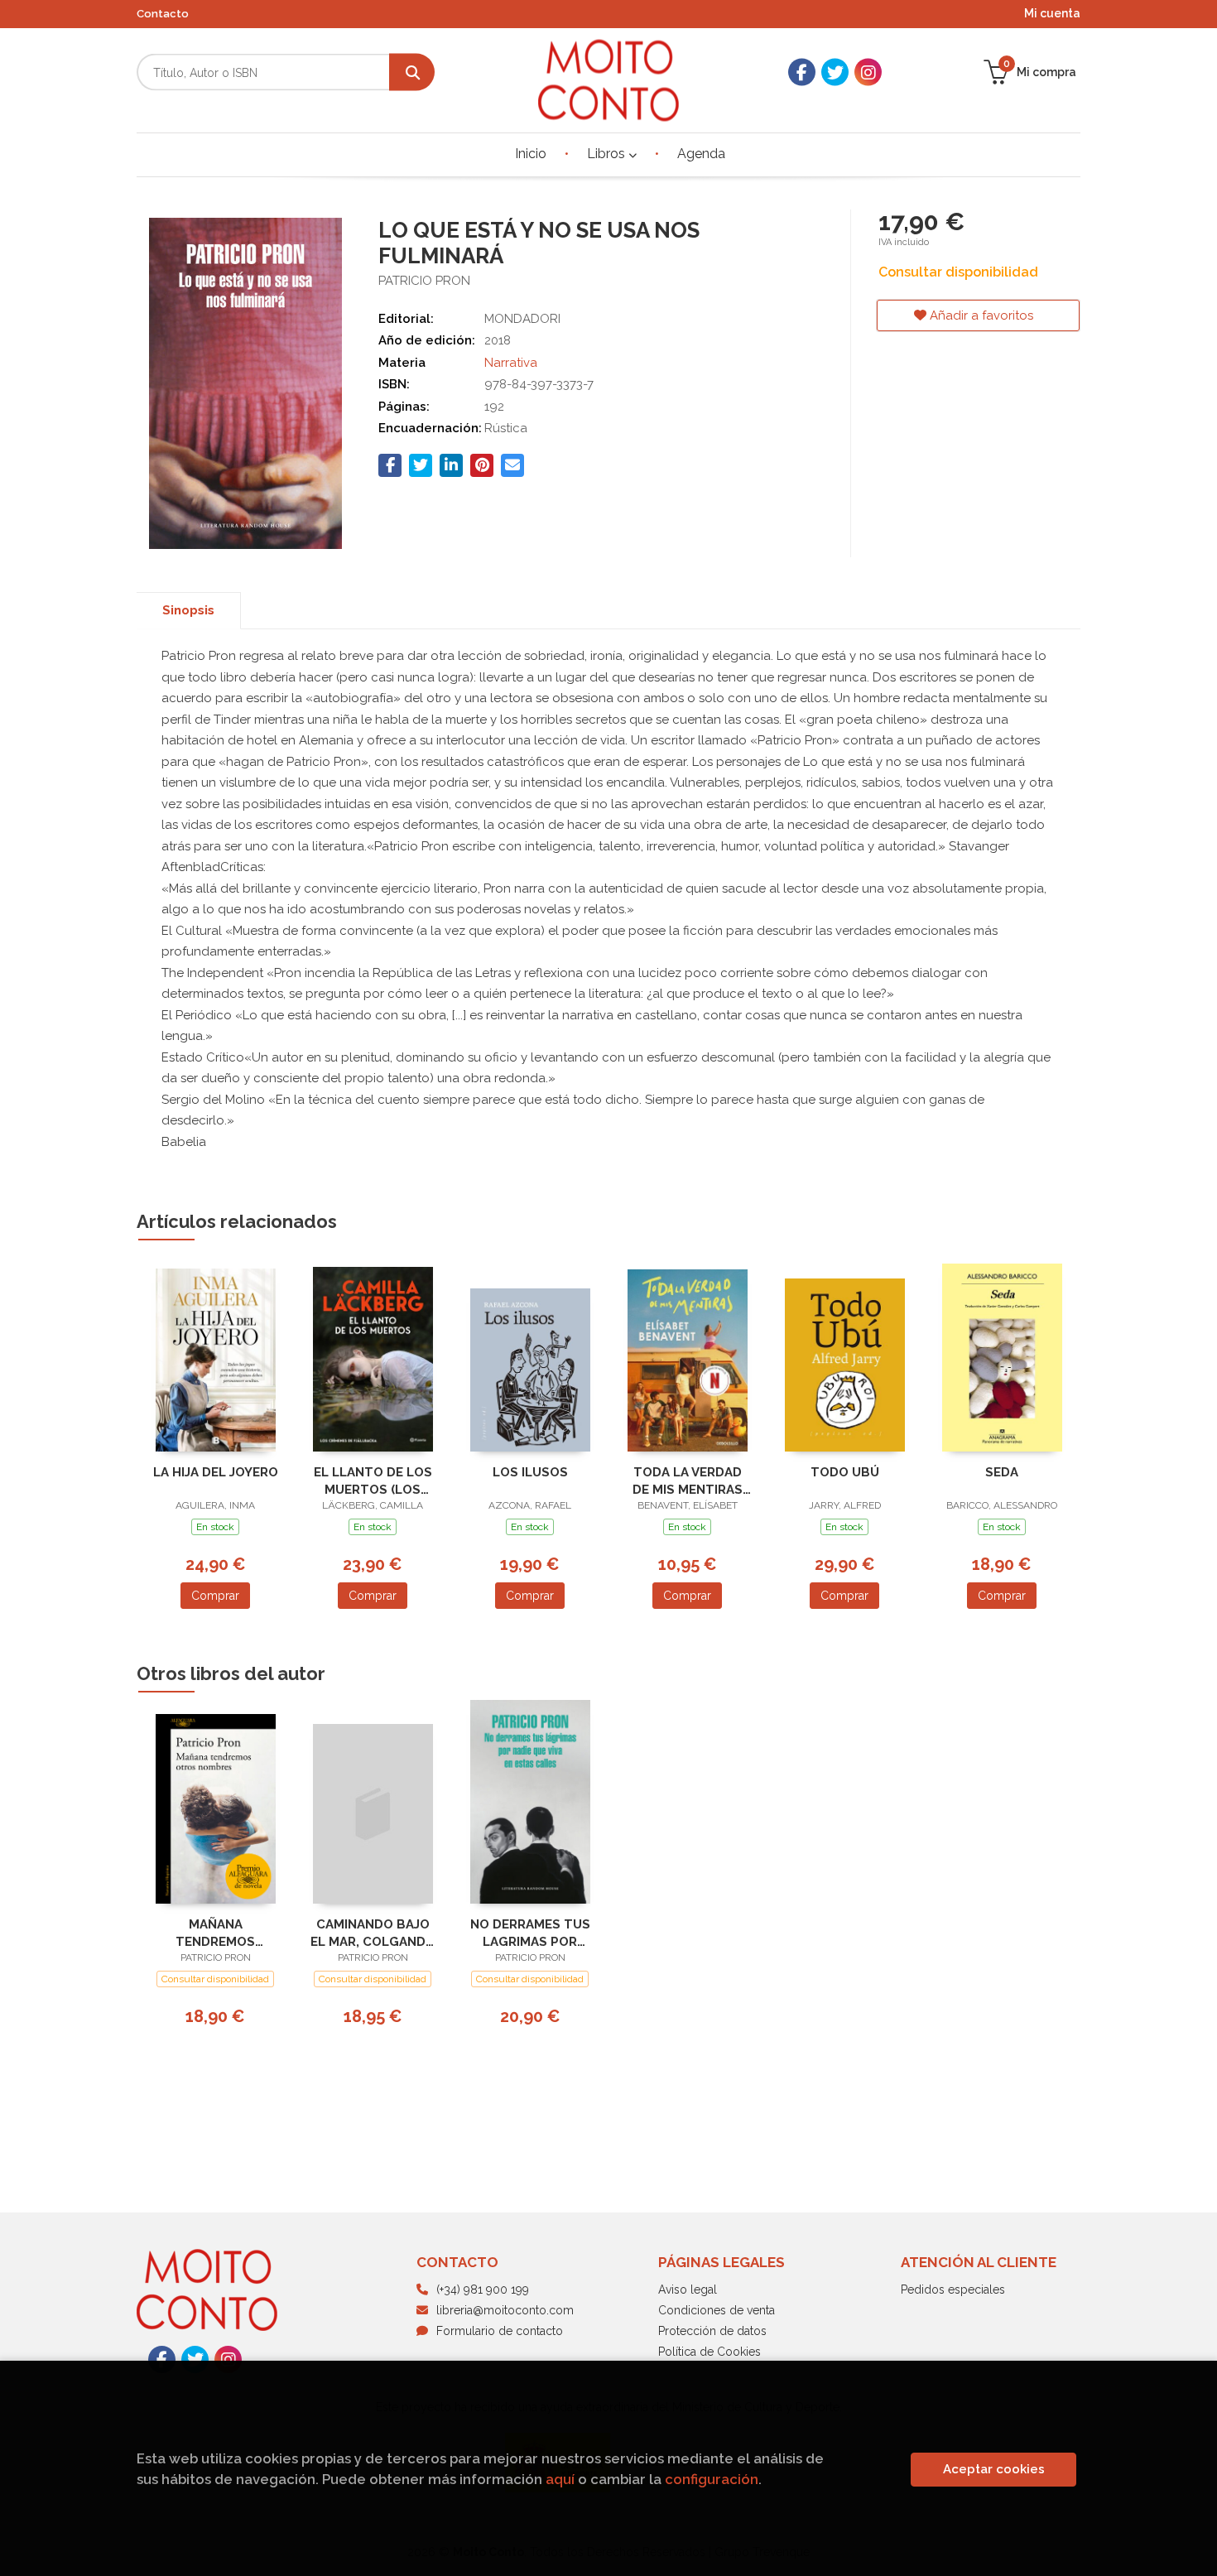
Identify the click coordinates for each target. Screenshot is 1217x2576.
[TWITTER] (835, 72)
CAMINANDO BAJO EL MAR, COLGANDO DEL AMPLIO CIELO (373, 1933)
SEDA (1002, 1472)
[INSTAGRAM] (868, 72)
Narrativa (511, 363)
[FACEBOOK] (802, 72)
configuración (712, 2479)
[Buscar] (412, 72)
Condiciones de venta (717, 2310)
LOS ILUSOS (530, 1472)
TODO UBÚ (845, 1472)
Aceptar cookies (994, 2469)
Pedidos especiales (953, 2290)
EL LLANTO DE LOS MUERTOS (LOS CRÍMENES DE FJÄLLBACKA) (373, 1481)
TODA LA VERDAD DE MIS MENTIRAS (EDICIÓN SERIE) (688, 1481)
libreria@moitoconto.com (505, 2310)
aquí (560, 2479)
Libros (608, 154)
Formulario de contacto (500, 2331)
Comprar (215, 1596)
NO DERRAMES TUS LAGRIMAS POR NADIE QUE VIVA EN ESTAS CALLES (530, 1933)
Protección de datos (712, 2331)
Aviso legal (688, 2290)
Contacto (163, 14)
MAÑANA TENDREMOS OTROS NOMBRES (216, 1933)
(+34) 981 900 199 (483, 2290)
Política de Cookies (710, 2352)
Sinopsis (188, 610)
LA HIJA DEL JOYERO (216, 1472)
